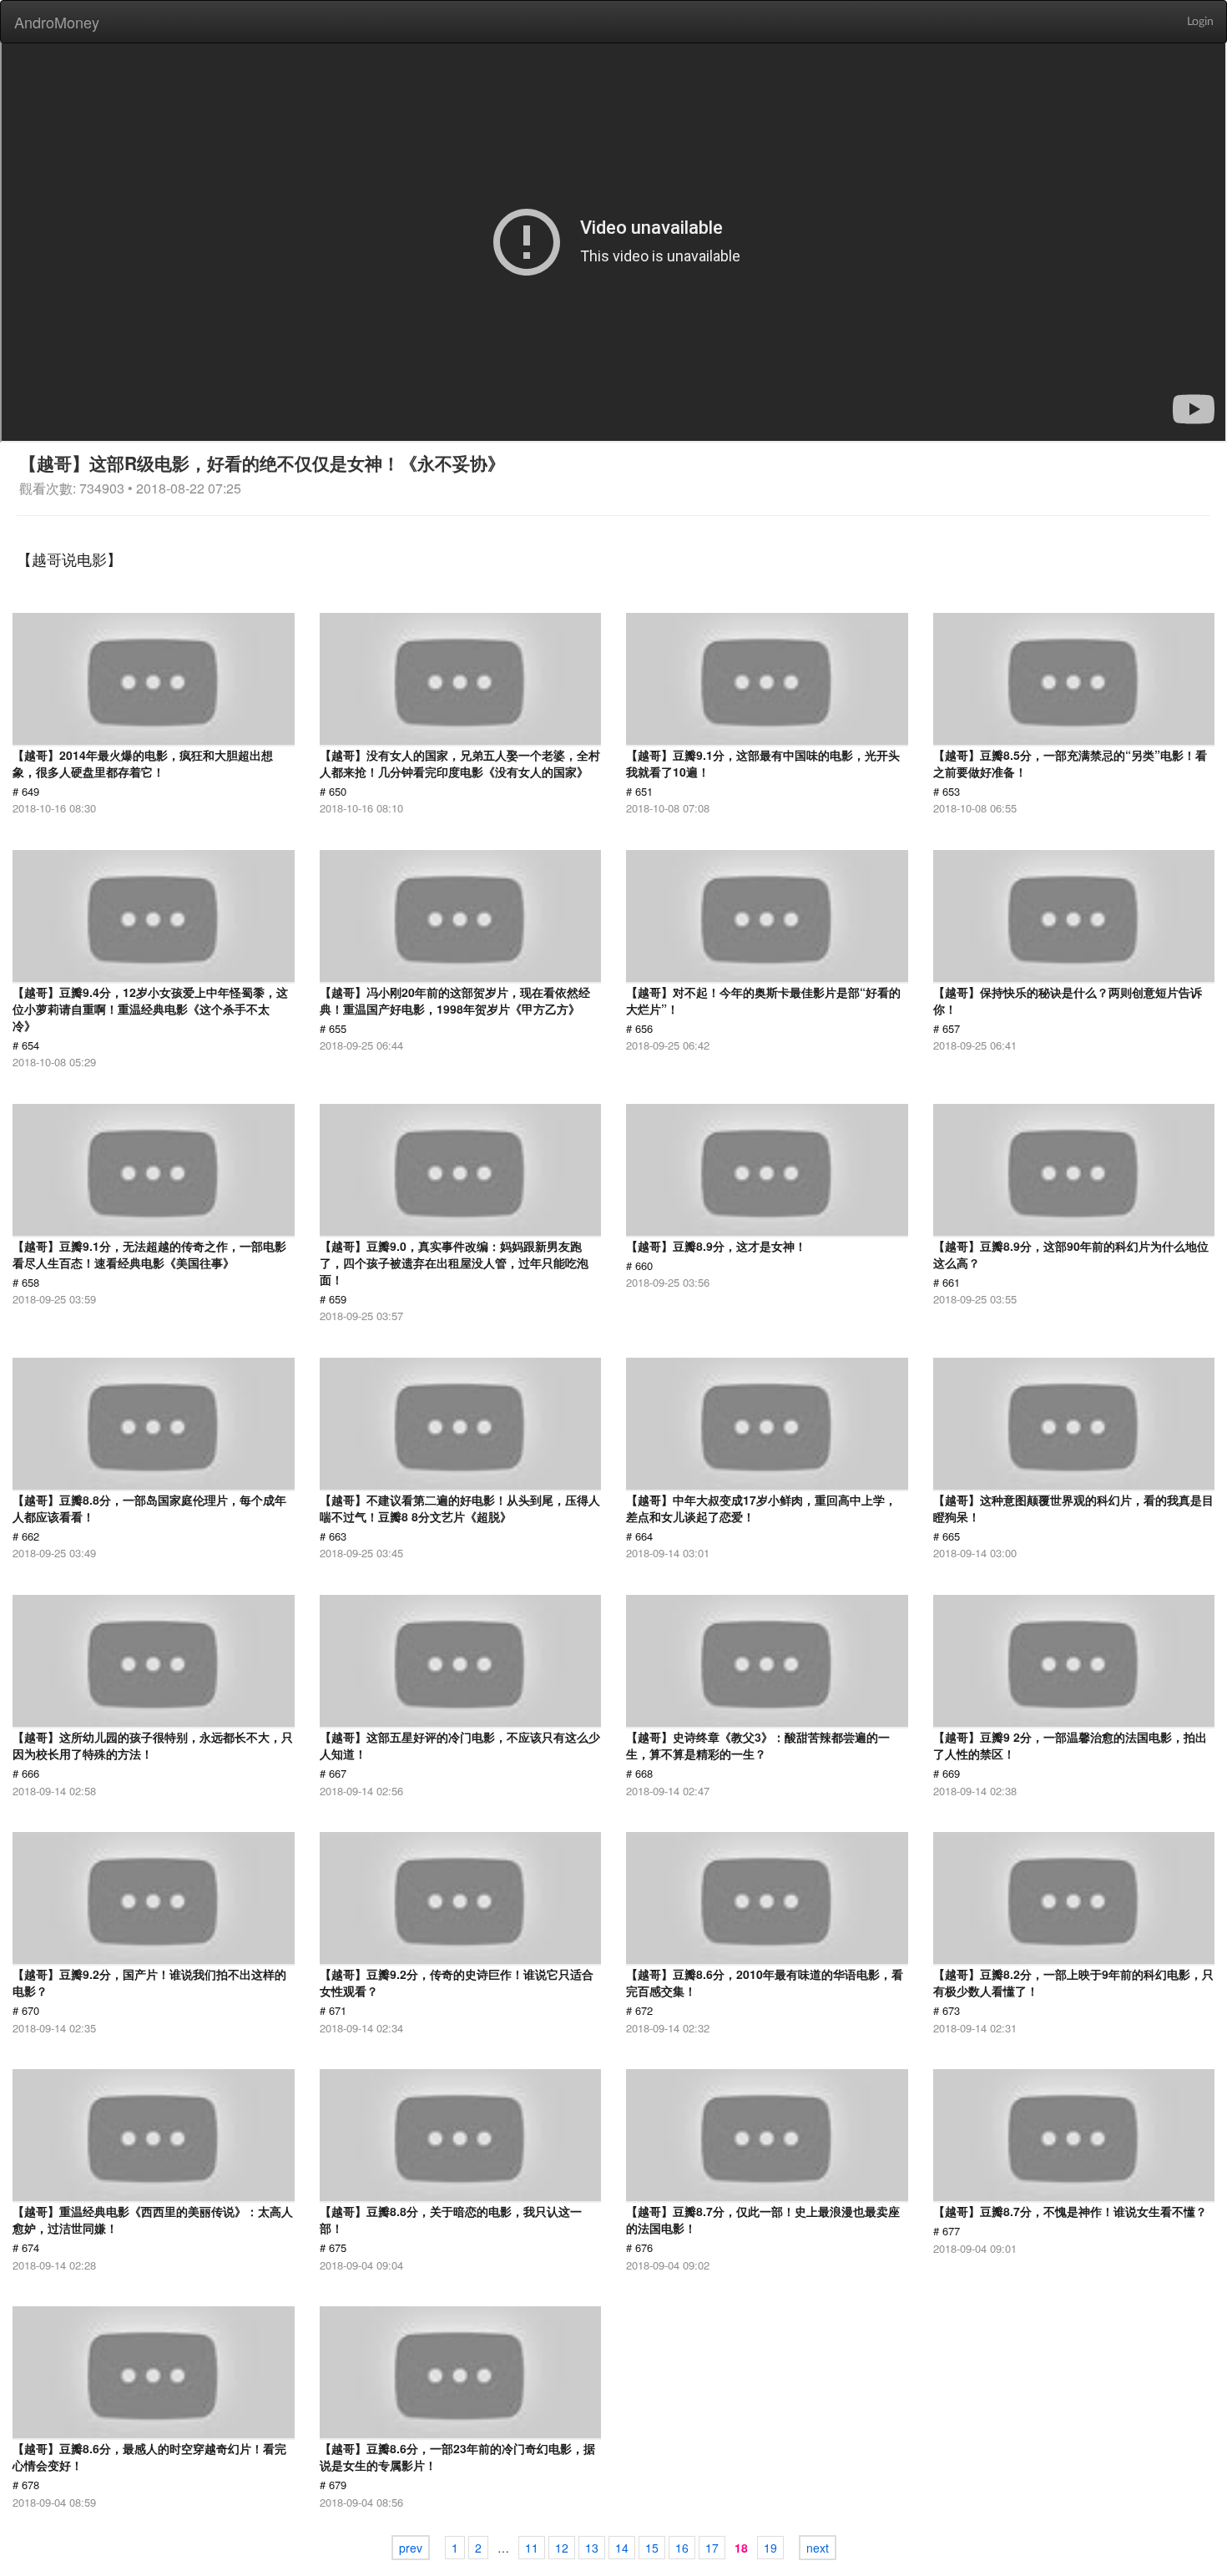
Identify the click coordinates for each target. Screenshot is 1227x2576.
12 (562, 2548)
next (818, 2548)
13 (592, 2548)
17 (712, 2548)
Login (1200, 22)
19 (770, 2548)
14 (622, 2548)
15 (652, 2548)
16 (682, 2548)
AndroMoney (57, 22)
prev (411, 2548)
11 (532, 2548)
